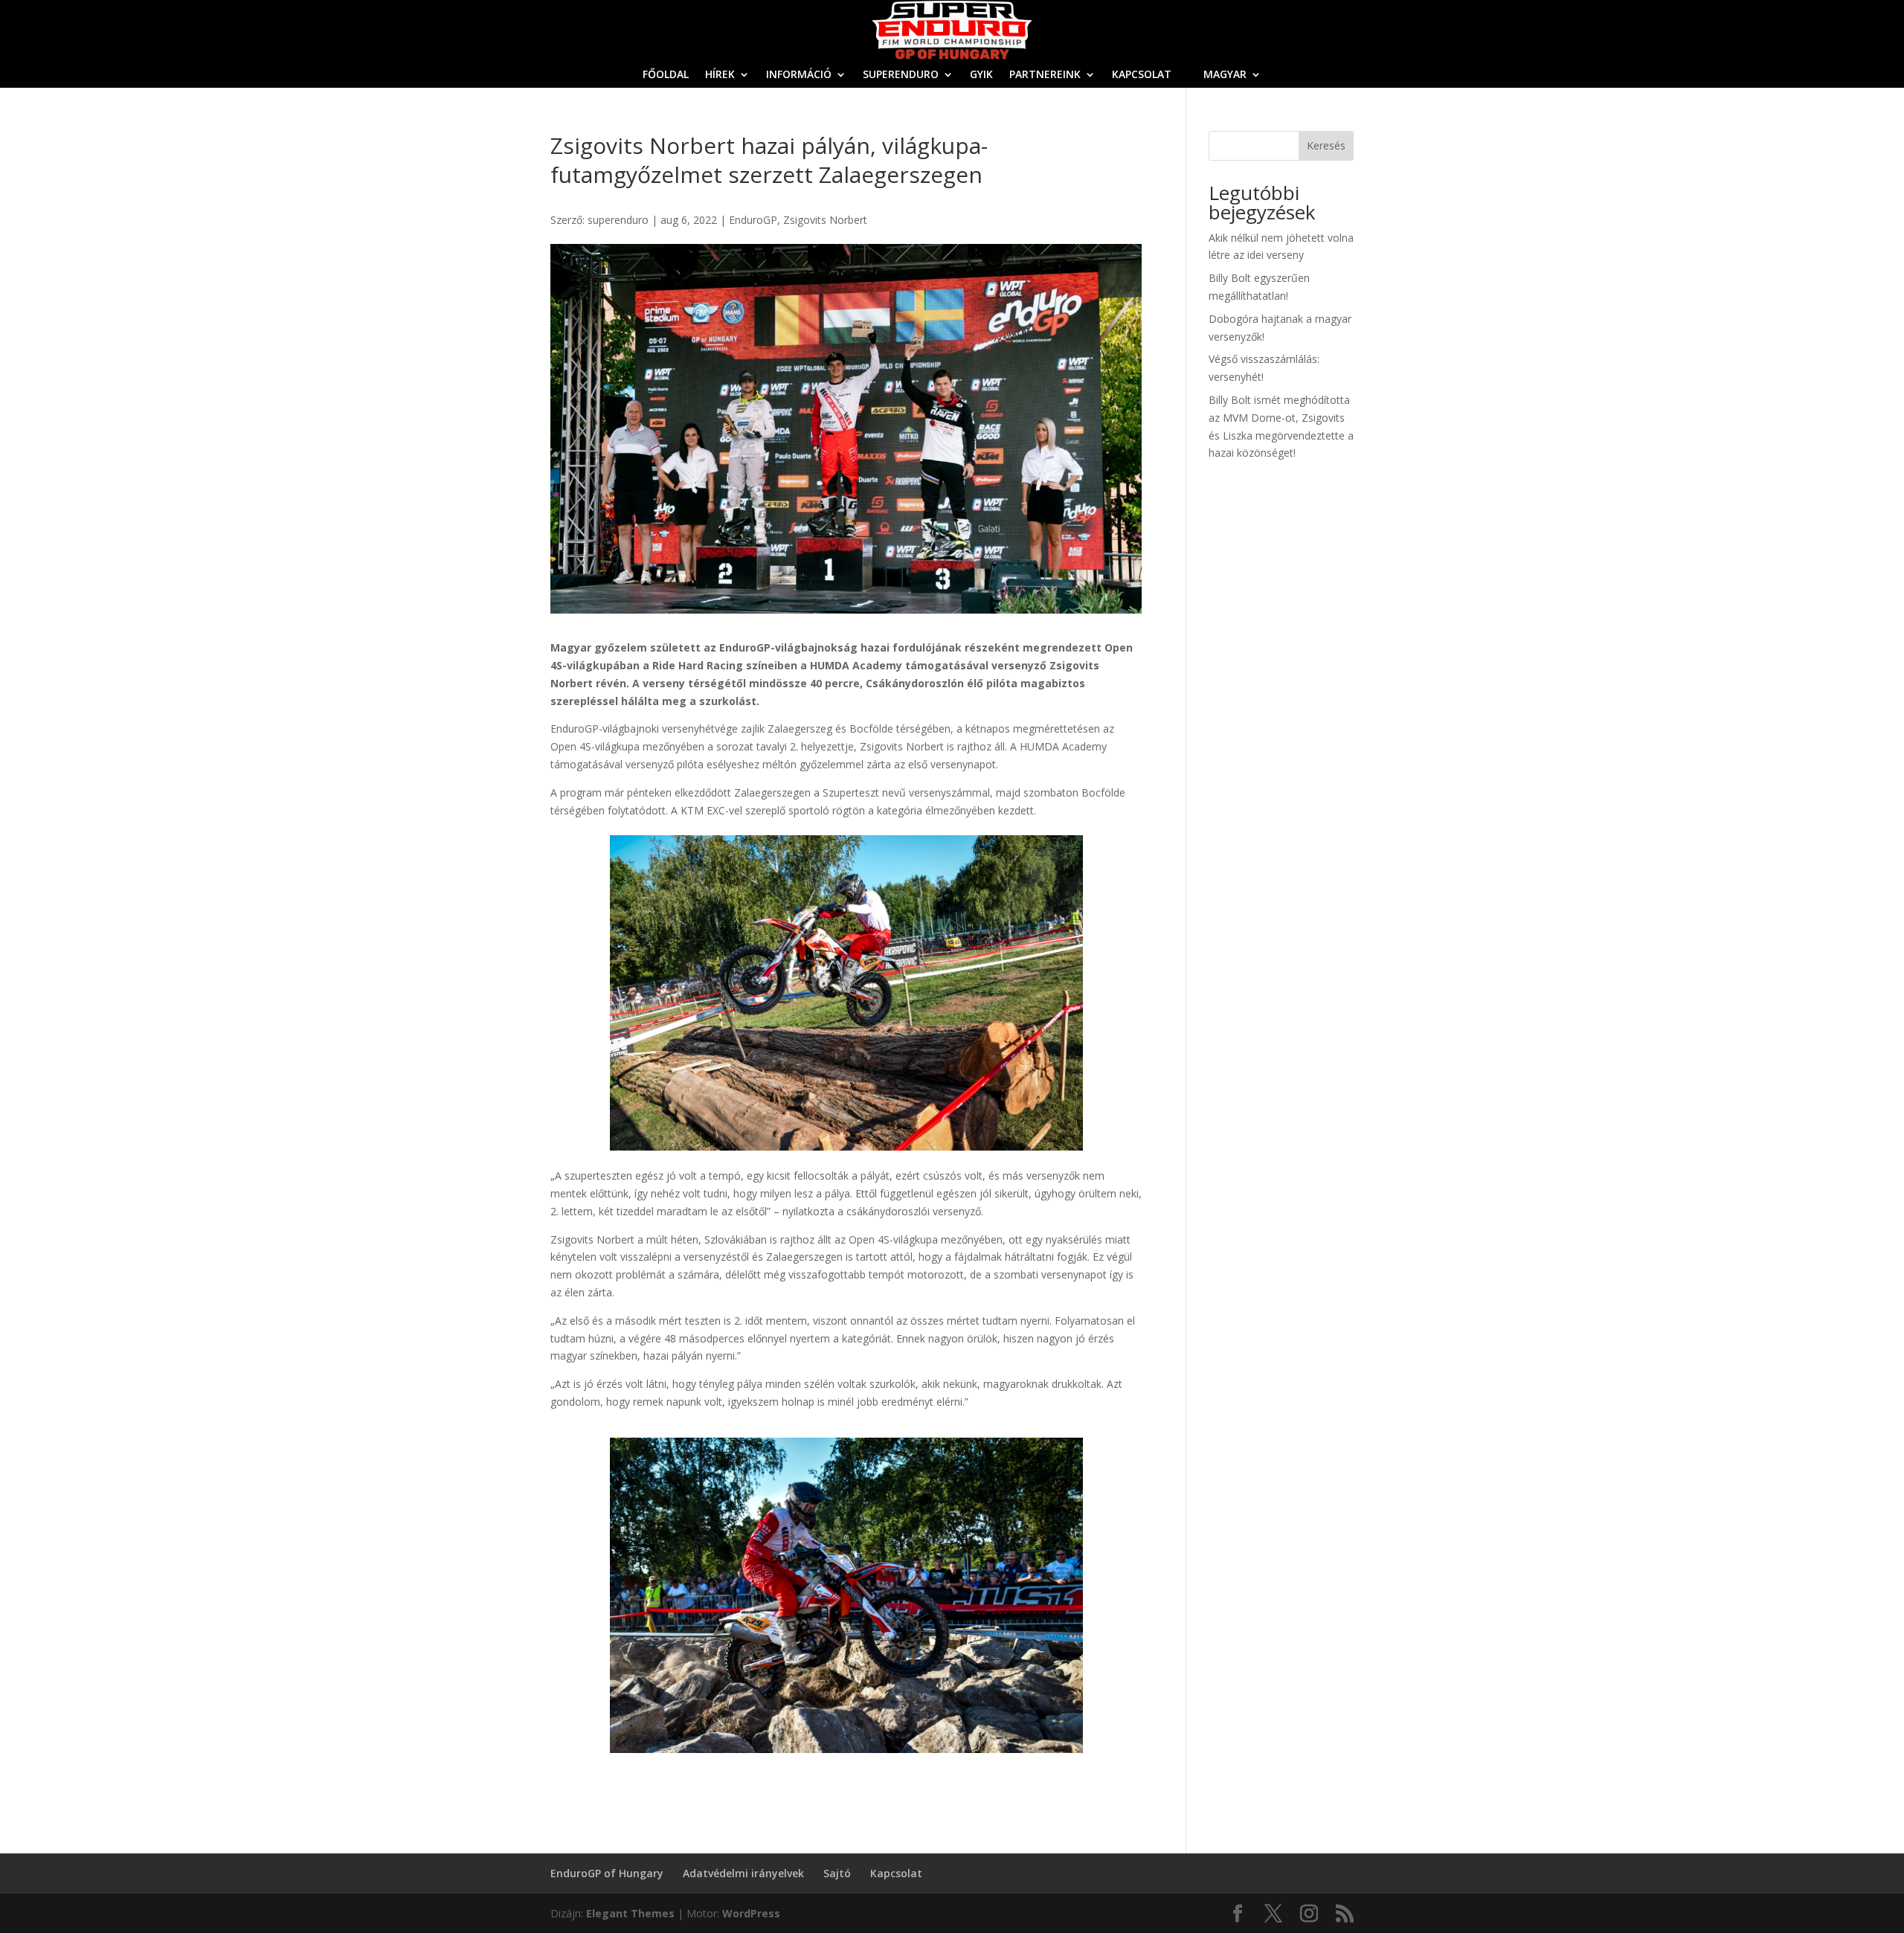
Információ (799, 75)
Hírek (720, 75)
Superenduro (901, 75)
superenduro (618, 220)
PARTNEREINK (1045, 75)
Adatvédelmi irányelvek (743, 1873)
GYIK (981, 75)
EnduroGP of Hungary (607, 1873)
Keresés (1326, 145)
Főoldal (666, 75)
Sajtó (837, 1873)
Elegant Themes (630, 1913)
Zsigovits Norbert (825, 220)
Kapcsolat (1142, 75)
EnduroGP (753, 220)
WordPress (751, 1913)
